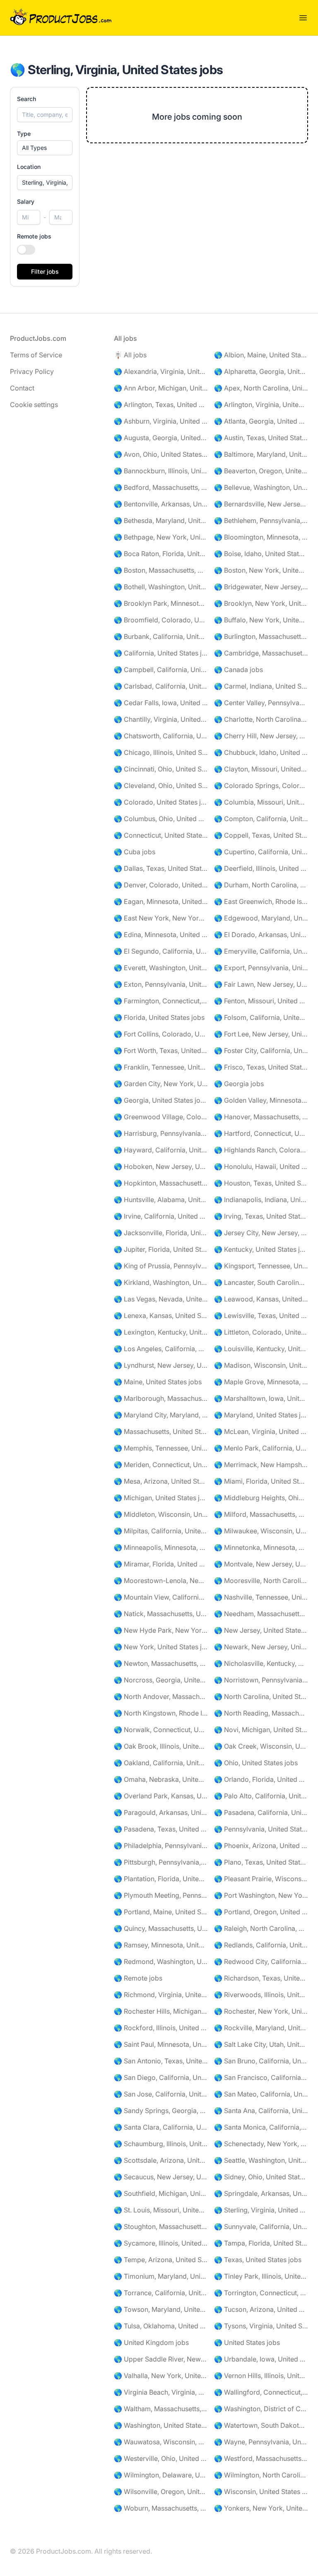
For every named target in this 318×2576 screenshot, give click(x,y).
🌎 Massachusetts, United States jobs (161, 1431)
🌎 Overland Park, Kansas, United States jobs (161, 1796)
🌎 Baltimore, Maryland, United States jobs (261, 454)
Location (29, 167)
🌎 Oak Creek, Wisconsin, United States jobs (261, 1746)
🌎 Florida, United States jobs (159, 1017)
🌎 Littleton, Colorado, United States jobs (261, 1332)
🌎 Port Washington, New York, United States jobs (261, 1895)
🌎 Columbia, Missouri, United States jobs (261, 802)
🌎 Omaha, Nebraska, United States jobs (161, 1779)
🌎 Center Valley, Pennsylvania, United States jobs (261, 703)
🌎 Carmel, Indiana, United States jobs (261, 686)
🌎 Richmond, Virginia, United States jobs (161, 1995)
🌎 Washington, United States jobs (161, 2425)
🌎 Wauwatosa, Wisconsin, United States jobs (161, 2442)
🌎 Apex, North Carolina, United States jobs (261, 388)
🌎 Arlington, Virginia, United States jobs (261, 405)
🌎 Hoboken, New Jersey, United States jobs (161, 1166)
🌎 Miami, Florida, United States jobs (261, 1481)
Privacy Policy (32, 371)
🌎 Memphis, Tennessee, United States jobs (161, 1448)
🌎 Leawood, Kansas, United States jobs (261, 1299)
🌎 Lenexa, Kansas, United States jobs (161, 1316)
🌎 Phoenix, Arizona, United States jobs (261, 1846)
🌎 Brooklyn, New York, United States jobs (261, 603)
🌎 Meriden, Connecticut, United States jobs (161, 1465)
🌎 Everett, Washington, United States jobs (161, 968)
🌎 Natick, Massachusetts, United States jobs (161, 1614)
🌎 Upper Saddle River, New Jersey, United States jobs (161, 2359)
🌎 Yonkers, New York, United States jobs (261, 2508)
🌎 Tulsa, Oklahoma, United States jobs (161, 2326)
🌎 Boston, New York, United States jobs (261, 570)
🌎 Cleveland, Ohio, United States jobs (161, 786)
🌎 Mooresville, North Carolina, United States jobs (261, 1581)
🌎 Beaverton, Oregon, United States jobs (261, 471)
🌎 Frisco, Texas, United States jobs (261, 1067)
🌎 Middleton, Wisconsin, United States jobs (161, 1514)
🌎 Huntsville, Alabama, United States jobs (161, 1200)
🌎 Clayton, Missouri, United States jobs (261, 769)
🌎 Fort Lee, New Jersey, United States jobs (261, 1034)
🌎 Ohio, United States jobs (256, 1763)
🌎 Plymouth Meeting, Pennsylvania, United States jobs (161, 1895)
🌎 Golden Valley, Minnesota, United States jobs (261, 1100)
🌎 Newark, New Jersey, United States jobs (261, 1647)
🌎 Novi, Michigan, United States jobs (261, 1730)
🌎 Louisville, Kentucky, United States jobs (261, 1349)
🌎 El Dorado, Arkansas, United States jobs (261, 935)
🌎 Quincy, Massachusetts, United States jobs (161, 1928)
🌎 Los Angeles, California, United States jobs (161, 1349)
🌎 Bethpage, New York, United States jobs (161, 537)
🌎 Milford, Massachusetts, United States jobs (261, 1514)
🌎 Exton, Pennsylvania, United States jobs (161, 984)
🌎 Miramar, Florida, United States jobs (161, 1564)
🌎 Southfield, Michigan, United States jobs (161, 2193)
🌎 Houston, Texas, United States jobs (261, 1183)
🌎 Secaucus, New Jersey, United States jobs (161, 2177)
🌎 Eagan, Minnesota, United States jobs (161, 901)
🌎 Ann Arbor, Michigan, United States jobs (161, 388)
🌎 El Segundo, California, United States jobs (161, 951)
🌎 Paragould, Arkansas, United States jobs (161, 1812)
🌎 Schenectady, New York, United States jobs (261, 2144)
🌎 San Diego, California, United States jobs (161, 2077)
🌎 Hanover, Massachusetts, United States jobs (261, 1117)
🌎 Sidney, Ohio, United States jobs (261, 2177)
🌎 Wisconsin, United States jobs (261, 2492)
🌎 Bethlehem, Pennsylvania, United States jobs (261, 521)
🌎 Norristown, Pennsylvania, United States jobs (261, 1680)
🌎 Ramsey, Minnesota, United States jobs (161, 1945)
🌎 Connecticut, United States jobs (161, 835)
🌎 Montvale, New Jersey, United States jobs (261, 1564)
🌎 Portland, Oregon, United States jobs (261, 1912)
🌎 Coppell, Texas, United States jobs (261, 835)
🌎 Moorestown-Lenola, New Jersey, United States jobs (161, 1581)
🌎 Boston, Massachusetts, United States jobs (161, 570)
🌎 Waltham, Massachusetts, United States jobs (161, 2409)
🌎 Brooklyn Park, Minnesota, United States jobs (161, 603)
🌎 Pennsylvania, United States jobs (261, 1829)
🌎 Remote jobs (138, 1978)
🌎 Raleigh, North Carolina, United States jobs (261, 1928)
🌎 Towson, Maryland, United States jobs (161, 2309)
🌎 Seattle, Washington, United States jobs (261, 2160)
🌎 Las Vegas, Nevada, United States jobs (161, 1299)
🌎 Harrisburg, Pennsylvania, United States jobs (161, 1133)
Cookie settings (34, 405)
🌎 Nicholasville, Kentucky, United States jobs (261, 1663)
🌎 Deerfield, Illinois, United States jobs (261, 868)
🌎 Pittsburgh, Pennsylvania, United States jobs (161, 1862)
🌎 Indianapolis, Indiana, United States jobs (261, 1200)
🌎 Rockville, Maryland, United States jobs (261, 2028)
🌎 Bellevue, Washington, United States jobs (261, 487)
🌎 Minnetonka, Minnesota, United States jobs (261, 1547)
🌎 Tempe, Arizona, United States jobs (161, 2260)
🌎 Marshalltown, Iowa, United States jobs (261, 1398)
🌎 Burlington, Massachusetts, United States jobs (261, 636)
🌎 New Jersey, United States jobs (261, 1630)
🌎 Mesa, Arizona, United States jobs (161, 1481)
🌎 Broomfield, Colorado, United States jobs (161, 620)
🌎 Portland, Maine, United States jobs (161, 1912)
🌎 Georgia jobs (239, 1084)
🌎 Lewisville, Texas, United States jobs (261, 1316)
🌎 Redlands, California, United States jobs (261, 1945)
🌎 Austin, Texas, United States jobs (261, 438)
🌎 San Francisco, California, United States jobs (261, 2077)
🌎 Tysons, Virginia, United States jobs (261, 2326)
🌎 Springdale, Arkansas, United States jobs (261, 2193)
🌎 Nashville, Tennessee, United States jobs (261, 1597)
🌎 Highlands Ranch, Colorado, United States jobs (261, 1150)
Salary (26, 201)
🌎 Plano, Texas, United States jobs (261, 1862)
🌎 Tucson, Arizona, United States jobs (261, 2309)
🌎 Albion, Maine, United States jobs (261, 355)
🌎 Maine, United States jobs (158, 1382)
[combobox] (45, 183)
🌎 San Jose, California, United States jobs (161, 2094)
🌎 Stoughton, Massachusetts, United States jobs (161, 2227)
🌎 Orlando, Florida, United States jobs (261, 1779)
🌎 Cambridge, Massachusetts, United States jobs (261, 653)
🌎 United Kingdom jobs (151, 2342)
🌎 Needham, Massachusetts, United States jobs (261, 1614)
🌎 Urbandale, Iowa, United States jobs (261, 2359)
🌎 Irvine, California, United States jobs (161, 1216)
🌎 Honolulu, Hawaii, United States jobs (261, 1166)
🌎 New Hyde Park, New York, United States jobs (161, 1630)
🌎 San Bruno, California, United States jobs (261, 2061)
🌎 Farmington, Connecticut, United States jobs (161, 1001)
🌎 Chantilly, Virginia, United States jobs (161, 719)
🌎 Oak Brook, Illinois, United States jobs (161, 1746)
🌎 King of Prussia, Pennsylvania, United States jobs (161, 1266)
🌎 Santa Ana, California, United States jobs (261, 2111)
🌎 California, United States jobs (161, 653)
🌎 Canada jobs (238, 670)
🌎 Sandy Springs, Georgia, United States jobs (161, 2111)
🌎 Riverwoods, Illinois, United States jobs (261, 1995)
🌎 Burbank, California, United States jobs (161, 636)
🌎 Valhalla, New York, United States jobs (161, 2376)
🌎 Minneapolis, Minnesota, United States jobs (161, 1547)
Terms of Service (36, 355)
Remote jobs (34, 236)
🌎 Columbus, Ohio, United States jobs (161, 819)
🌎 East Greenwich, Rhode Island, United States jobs (261, 901)
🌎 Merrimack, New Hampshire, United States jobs (261, 1465)
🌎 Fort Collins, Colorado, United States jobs (161, 1034)
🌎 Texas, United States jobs (258, 2260)
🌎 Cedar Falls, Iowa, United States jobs (161, 703)
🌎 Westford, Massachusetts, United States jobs (261, 2458)
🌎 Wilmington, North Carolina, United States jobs (261, 2475)
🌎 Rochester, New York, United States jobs (261, 2011)
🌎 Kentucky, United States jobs (261, 1249)
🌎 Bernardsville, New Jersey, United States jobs (261, 504)
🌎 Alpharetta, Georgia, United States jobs (261, 371)
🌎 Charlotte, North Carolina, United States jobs (261, 719)
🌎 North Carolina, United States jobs (261, 1696)
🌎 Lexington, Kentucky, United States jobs (161, 1332)
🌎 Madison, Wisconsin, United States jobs (261, 1365)
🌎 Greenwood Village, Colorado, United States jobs (161, 1117)
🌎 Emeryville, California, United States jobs (261, 951)
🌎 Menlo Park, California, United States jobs (261, 1448)
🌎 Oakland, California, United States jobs (161, 1763)
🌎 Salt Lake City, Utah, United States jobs (261, 2044)
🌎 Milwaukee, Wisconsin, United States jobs (261, 1531)
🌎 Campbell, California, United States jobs (161, 670)
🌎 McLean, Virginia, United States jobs (261, 1431)
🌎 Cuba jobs (135, 852)
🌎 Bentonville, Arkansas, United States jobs (161, 504)
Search (26, 99)
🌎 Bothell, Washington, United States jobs (161, 587)
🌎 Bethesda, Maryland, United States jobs (161, 521)
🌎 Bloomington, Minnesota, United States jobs (261, 537)
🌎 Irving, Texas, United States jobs (261, 1216)
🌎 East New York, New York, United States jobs (161, 918)
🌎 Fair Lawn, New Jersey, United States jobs (261, 984)
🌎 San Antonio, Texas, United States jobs (161, 2061)
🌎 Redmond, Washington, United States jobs (161, 1962)
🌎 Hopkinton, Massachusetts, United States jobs (161, 1183)
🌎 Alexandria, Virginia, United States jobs (161, 371)
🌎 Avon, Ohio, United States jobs (161, 454)
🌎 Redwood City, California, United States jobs (261, 1962)
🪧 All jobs (130, 355)
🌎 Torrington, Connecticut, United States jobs (261, 2293)
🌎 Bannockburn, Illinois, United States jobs (161, 471)
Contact (22, 388)
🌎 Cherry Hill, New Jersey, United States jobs (261, 736)
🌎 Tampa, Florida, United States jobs (261, 2243)
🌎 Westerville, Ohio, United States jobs (161, 2458)
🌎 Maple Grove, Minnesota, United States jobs (261, 1382)
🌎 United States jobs (247, 2342)
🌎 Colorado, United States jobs (161, 802)
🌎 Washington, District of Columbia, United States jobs (261, 2409)
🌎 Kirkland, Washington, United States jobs (161, 1282)
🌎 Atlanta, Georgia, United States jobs (261, 421)
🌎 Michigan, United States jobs (161, 1498)
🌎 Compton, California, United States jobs (261, 819)
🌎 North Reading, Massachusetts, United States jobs (261, 1713)
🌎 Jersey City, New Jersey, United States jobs (261, 1233)
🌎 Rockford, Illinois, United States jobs (161, 2028)
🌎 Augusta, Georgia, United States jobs (161, 438)
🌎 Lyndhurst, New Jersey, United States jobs (161, 1365)
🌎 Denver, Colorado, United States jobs (161, 885)
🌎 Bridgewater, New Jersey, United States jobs (261, 587)
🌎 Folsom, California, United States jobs (261, 1017)
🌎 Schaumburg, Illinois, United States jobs (161, 2144)
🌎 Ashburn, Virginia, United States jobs (161, 421)
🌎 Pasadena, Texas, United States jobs (161, 1829)
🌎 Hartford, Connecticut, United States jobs (261, 1133)
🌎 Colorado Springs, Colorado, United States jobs (261, 786)
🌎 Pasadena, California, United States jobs (261, 1812)
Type (24, 134)
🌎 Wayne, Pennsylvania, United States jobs (261, 2442)
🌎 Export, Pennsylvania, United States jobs (261, 968)
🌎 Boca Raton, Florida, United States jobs (161, 554)
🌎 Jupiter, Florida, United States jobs (161, 1249)
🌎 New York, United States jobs (161, 1647)
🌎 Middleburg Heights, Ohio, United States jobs (261, 1498)
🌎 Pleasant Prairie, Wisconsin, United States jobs (261, 1879)
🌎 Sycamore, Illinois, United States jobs (161, 2243)
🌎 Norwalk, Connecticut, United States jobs (161, 1730)
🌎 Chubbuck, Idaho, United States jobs (261, 752)
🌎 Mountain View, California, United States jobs (161, 1597)
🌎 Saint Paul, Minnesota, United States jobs (161, 2044)
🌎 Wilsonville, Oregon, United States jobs (161, 2492)
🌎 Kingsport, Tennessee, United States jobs (261, 1266)
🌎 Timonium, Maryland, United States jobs (161, 2276)
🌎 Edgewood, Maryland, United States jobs (261, 918)
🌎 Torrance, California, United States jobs (161, 2293)
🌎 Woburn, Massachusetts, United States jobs (161, 2508)
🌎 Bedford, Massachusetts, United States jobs (161, 487)
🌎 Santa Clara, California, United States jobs (161, 2127)
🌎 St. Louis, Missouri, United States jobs (161, 2210)
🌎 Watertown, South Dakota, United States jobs (261, 2425)
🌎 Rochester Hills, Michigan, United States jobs (161, 2011)
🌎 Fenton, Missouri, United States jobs (261, 1001)
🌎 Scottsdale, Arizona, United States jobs (161, 2160)
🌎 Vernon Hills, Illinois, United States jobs (261, 2376)
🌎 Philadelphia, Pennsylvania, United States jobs (161, 1846)
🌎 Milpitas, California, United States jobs (161, 1531)
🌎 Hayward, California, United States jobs (161, 1150)
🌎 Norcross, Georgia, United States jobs (161, 1680)
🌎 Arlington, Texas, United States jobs (161, 405)
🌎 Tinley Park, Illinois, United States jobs (261, 2276)
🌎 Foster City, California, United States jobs (261, 1051)
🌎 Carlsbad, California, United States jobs (161, 686)
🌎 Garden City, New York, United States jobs (161, 1084)
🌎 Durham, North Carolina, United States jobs (261, 885)
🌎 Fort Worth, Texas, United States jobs (161, 1051)
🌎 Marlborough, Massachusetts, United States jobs (161, 1398)
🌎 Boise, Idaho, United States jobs (261, 554)
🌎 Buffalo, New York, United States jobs (261, 620)
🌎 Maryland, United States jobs (261, 1415)
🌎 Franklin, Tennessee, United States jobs (161, 1067)
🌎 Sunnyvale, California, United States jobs (261, 2227)
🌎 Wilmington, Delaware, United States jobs (161, 2475)
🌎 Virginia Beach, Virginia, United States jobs (161, 2392)
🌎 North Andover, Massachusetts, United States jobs (161, 1696)
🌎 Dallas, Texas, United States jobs (161, 868)
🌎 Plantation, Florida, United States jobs (161, 1879)
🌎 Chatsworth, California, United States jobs (161, 736)
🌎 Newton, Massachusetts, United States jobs (161, 1663)
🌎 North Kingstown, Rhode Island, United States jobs (161, 1713)
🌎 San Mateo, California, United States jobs (261, 2094)
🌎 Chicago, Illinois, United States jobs (161, 752)
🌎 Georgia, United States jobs (161, 1100)
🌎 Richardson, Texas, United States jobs (261, 1978)
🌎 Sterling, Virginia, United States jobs (261, 2210)
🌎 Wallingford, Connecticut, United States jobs (261, 2392)
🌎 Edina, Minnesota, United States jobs (161, 935)
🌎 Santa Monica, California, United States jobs (261, 2127)
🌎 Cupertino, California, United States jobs (261, 852)
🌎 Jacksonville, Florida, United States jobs (161, 1233)
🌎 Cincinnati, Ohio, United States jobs (161, 769)
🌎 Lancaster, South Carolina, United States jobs (261, 1282)
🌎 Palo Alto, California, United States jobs (261, 1796)
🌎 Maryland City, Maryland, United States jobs (161, 1415)
